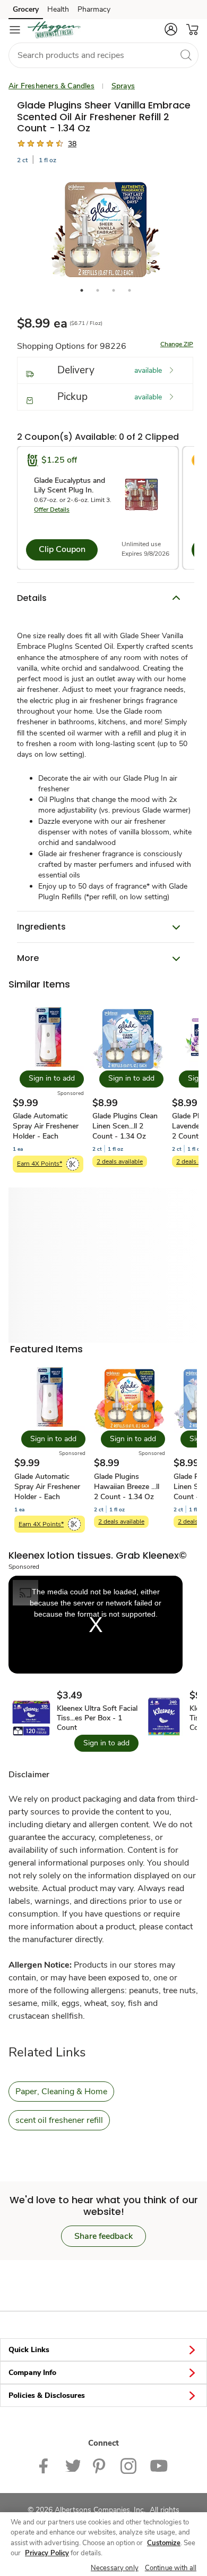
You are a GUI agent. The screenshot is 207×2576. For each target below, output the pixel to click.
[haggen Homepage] (54, 30)
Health (58, 9)
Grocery (26, 9)
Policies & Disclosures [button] (47, 2395)
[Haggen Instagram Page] (129, 2465)
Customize (164, 2543)
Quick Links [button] (29, 2350)
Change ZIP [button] (177, 344)
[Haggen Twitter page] (73, 2465)
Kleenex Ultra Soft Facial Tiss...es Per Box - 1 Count (97, 1718)
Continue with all (171, 2568)
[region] (103, 2544)
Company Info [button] (32, 2373)
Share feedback (103, 2236)
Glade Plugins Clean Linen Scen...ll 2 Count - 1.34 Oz (125, 1126)
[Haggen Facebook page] (46, 2465)
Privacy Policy (47, 2553)
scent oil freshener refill (59, 2120)
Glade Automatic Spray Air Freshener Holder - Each (46, 1126)
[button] (171, 29)
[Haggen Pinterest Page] (100, 2465)
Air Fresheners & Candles (51, 86)
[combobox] (103, 55)
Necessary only (115, 2568)
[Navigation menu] (15, 30)
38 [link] (72, 144)
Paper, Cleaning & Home (61, 2092)
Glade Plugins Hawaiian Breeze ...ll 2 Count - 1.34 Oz (127, 1487)
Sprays (123, 86)
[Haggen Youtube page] (159, 2465)
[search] (186, 55)
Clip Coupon (62, 549)
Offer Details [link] (52, 509)
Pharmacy (94, 9)
